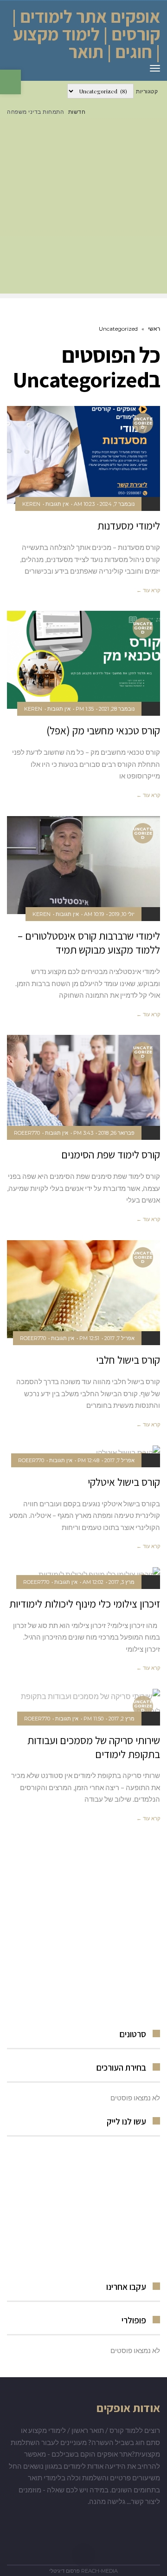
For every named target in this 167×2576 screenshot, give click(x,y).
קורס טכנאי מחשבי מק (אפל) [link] (103, 731)
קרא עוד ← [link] (148, 590)
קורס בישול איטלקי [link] (124, 1482)
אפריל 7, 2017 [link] (119, 1338)
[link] (10, 82)
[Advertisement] (83, 210)
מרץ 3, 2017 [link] (122, 1582)
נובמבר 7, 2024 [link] (117, 504)
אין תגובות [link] (57, 504)
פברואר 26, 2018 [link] (116, 1133)
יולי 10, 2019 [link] (122, 914)
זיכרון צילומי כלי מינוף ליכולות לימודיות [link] (85, 1604)
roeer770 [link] (27, 1133)
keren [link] (31, 504)
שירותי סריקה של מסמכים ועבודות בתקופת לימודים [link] (94, 1747)
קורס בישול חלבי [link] (128, 1360)
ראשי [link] (154, 329)
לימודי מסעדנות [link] (129, 526)
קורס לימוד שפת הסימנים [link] (111, 1155)
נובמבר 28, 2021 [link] (117, 709)
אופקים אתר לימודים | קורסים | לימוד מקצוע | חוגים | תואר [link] (86, 34)
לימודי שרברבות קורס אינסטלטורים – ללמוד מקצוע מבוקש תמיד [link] (89, 943)
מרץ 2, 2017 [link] (122, 1719)
